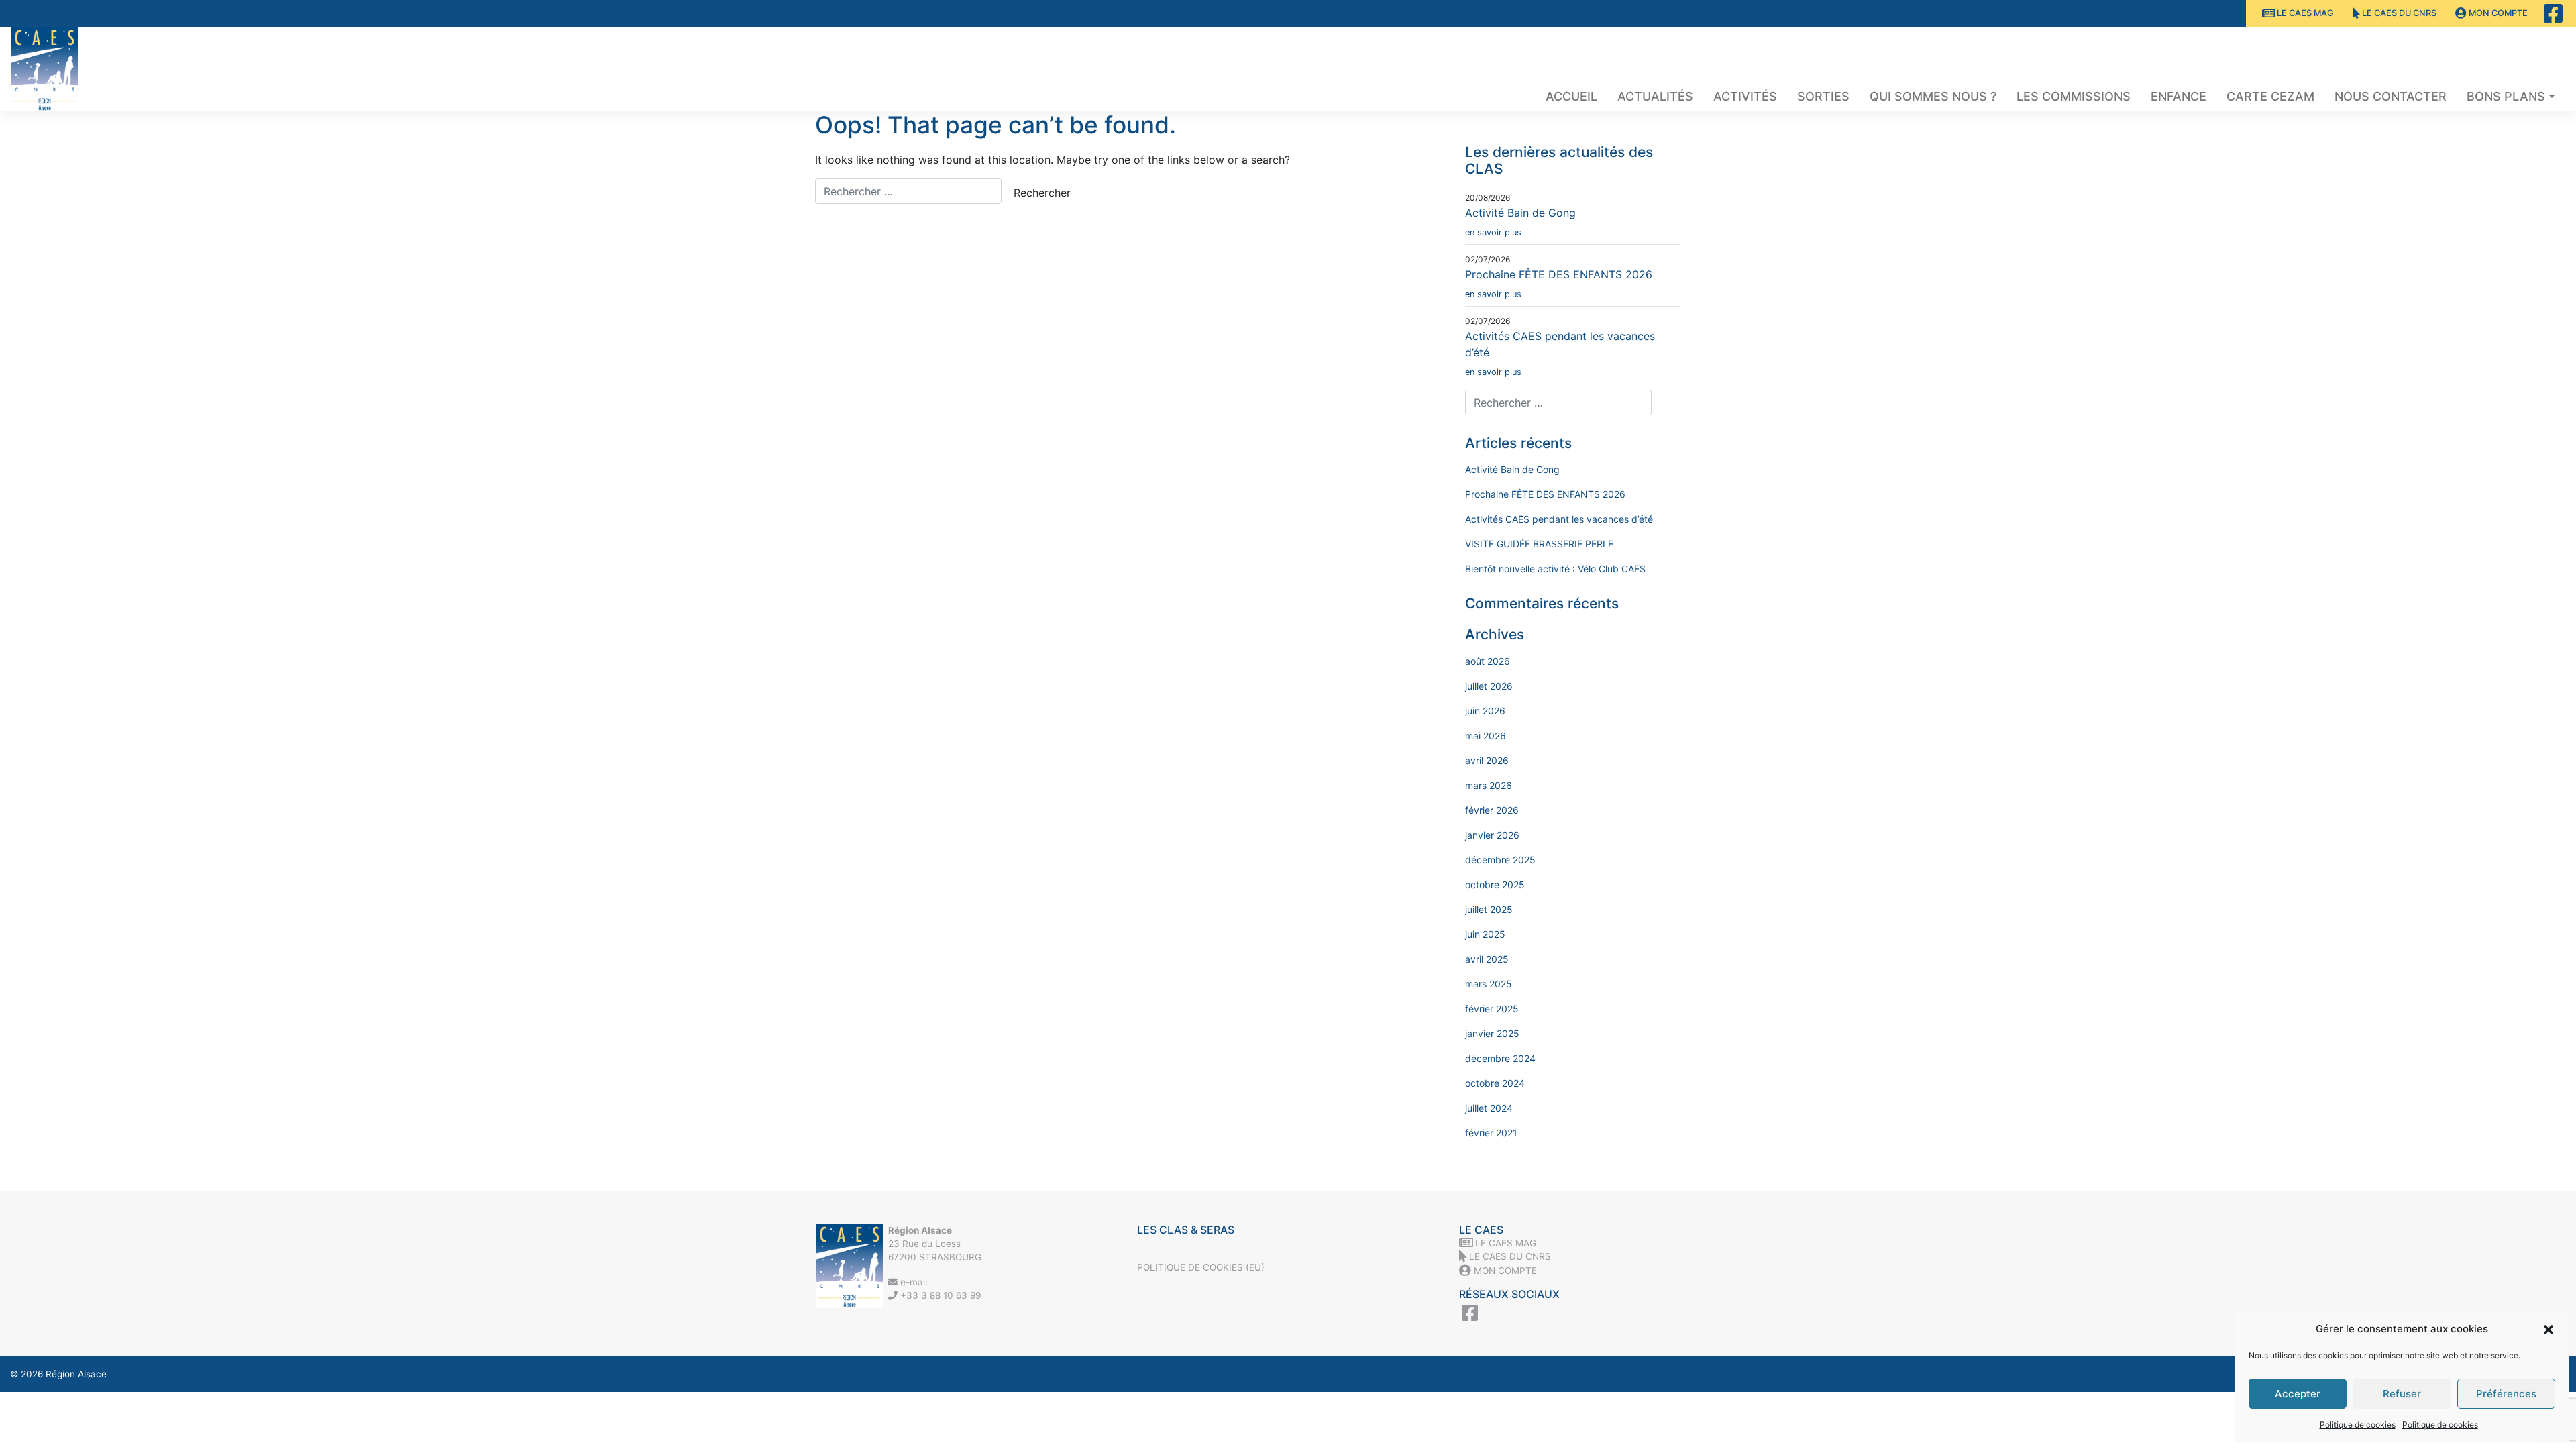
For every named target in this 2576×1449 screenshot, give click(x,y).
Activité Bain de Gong (1520, 222)
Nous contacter (2391, 96)
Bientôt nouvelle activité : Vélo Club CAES (1555, 569)
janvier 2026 (1492, 835)
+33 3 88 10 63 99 (939, 1295)
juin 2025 (1485, 934)
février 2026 (1492, 810)
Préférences (2506, 1394)
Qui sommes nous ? (1933, 96)
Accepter (2298, 1394)
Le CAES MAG (2304, 13)
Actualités (1655, 96)
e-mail (912, 1282)
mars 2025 (1489, 984)
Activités (1745, 96)
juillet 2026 (1489, 686)
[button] (2548, 1329)
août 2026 (1488, 661)
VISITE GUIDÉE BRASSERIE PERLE (1539, 544)
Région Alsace (76, 1374)
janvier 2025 (1492, 1033)
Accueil (1571, 96)
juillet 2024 (1489, 1108)
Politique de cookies (2358, 1425)
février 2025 (1492, 1009)
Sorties (1823, 96)
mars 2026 (1489, 785)
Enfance (2179, 96)
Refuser (2402, 1394)
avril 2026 (1487, 760)
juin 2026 (1485, 711)
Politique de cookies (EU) (1201, 1267)
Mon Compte (2497, 13)
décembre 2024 (1500, 1058)
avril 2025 (1487, 959)
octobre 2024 (1495, 1083)
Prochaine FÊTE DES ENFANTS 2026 (1559, 283)
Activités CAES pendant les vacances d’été (1559, 519)
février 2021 (1491, 1133)
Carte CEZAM (2270, 96)
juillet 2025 (1489, 909)
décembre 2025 (1500, 860)
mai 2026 (1486, 736)
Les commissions (2074, 96)
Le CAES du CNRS (2398, 13)
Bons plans (2506, 96)
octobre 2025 (1495, 884)
